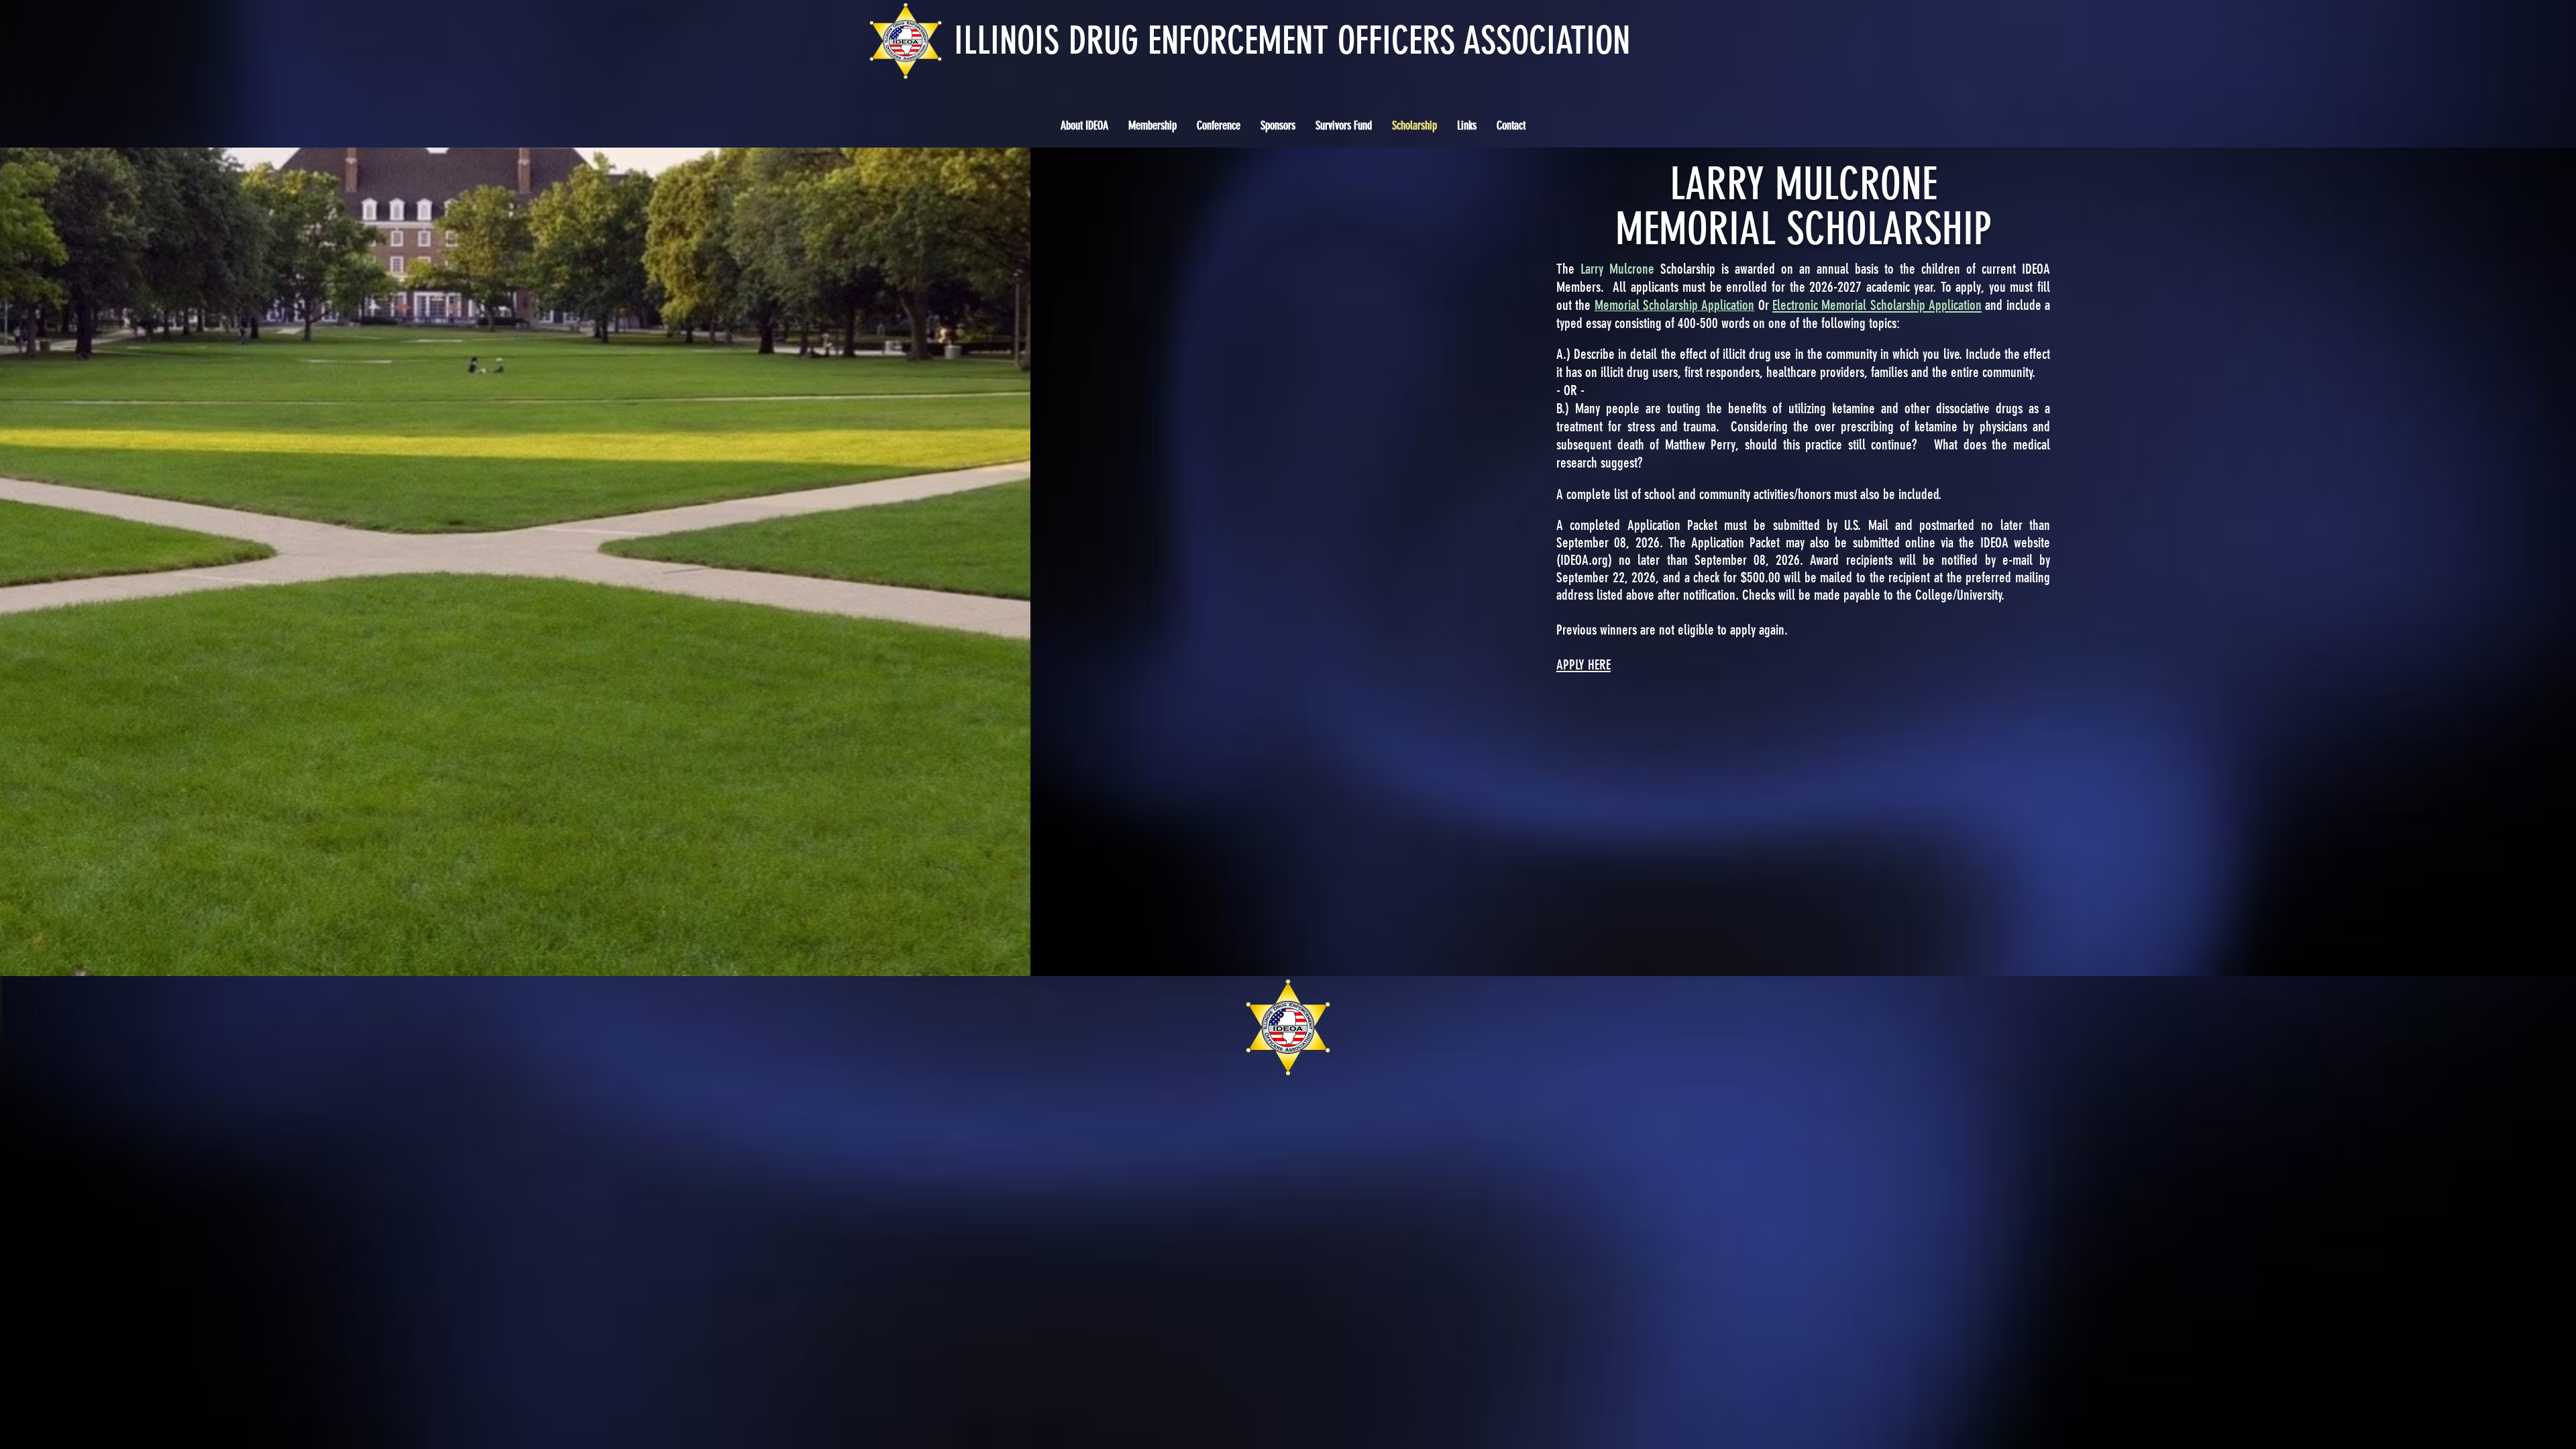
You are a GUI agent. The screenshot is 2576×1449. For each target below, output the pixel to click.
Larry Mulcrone (1617, 269)
